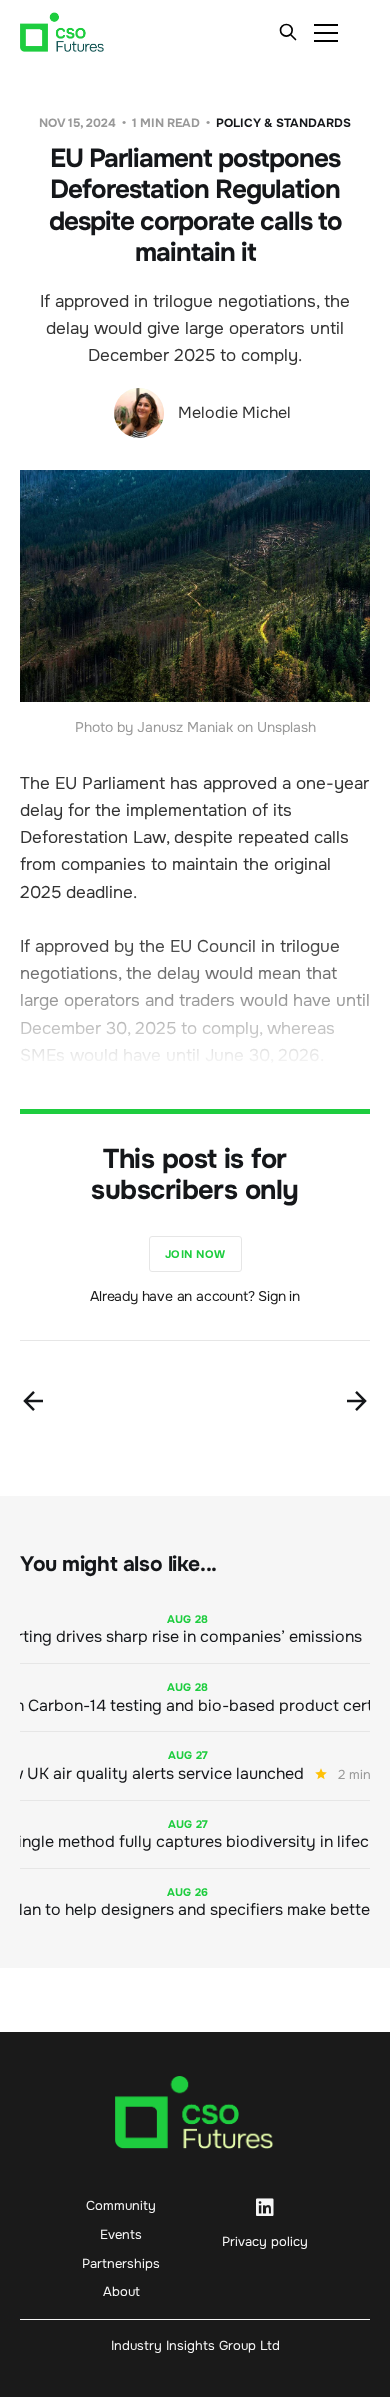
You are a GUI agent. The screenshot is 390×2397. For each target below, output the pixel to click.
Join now (195, 1254)
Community (121, 2205)
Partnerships (121, 2263)
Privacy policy (265, 2241)
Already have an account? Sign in (195, 1296)
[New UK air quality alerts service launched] (195, 1765)
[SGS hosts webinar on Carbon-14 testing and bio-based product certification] (195, 1697)
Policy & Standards (283, 123)
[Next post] (357, 1401)
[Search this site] (288, 32)
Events (121, 2234)
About (121, 2291)
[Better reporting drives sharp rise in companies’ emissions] (195, 1629)
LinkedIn (265, 2208)
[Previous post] (33, 1401)
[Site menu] (326, 32)
